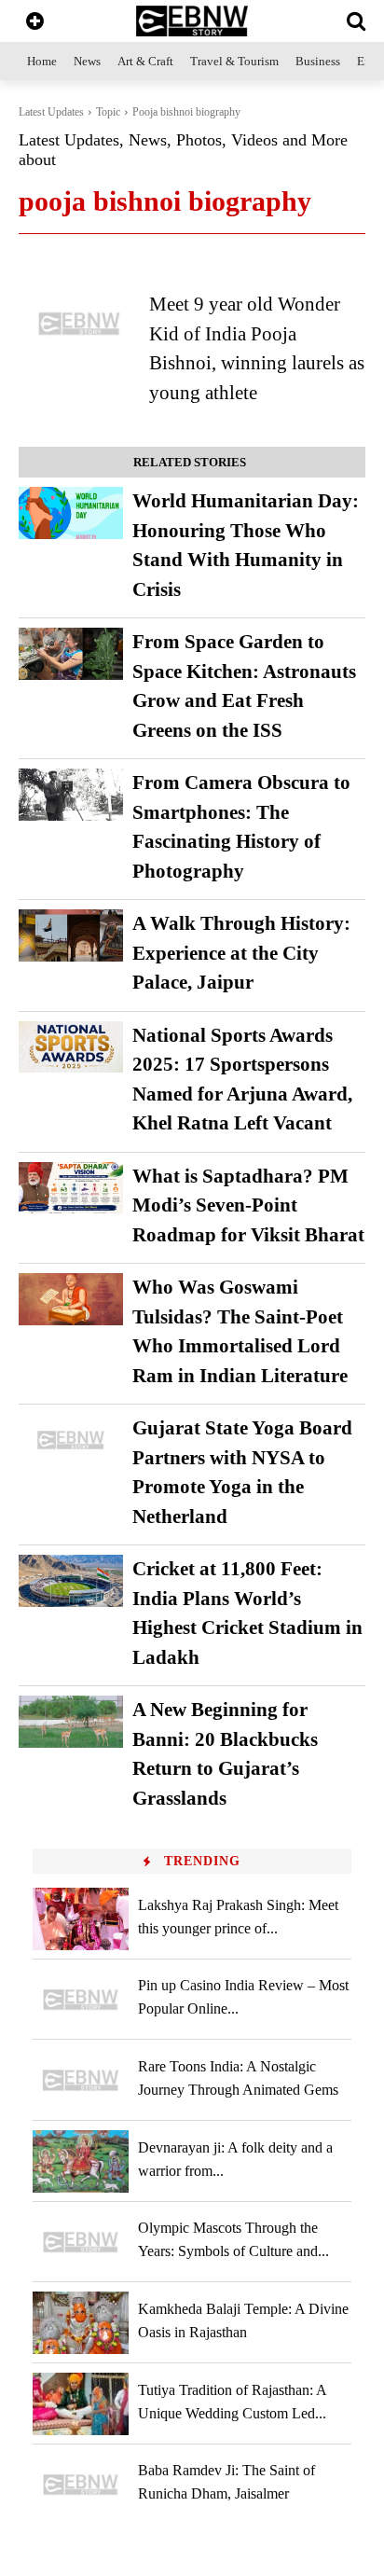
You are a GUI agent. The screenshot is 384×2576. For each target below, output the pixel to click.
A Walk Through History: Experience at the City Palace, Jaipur (241, 953)
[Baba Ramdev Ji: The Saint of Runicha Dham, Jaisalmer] (81, 2485)
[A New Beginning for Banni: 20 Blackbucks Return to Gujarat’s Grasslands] (71, 1722)
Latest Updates (51, 112)
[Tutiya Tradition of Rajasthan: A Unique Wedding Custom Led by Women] (81, 2404)
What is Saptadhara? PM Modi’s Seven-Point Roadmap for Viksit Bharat (248, 1205)
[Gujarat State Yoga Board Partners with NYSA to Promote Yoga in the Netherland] (71, 1440)
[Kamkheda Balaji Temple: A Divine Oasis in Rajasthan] (81, 2323)
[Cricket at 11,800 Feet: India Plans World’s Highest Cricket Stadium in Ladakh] (71, 1581)
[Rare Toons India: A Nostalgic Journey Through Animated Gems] (81, 2080)
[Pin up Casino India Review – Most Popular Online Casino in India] (81, 2000)
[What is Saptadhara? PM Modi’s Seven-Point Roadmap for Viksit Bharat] (71, 1188)
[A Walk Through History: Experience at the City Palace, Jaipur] (71, 935)
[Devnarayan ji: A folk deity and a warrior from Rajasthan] (81, 2161)
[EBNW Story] (192, 21)
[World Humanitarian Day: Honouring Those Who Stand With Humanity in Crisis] (71, 513)
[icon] (35, 23)
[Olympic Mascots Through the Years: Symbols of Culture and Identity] (81, 2243)
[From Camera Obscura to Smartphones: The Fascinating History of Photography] (71, 795)
